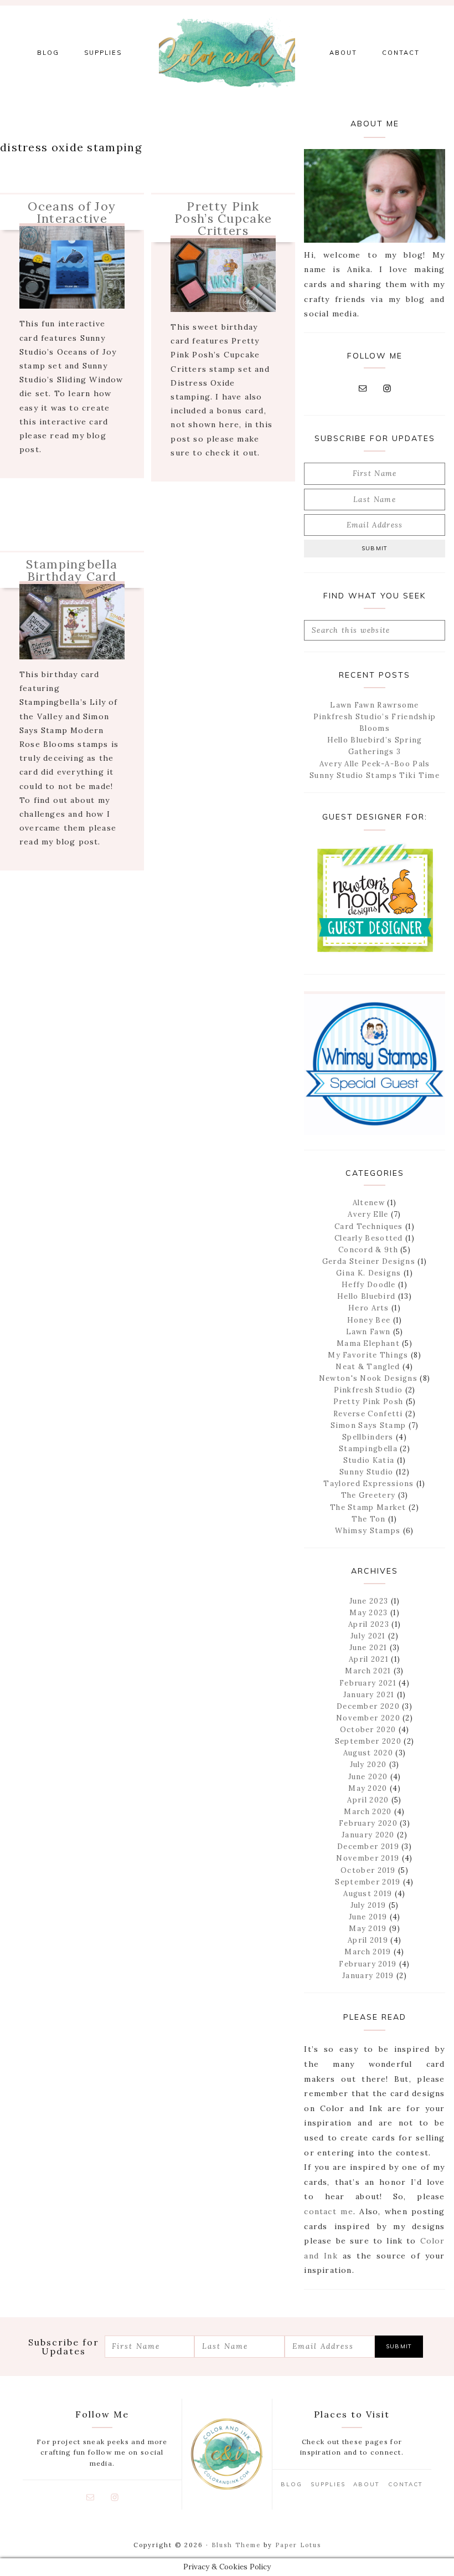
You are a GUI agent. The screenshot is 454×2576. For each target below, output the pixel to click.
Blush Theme (236, 2545)
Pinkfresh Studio (368, 1390)
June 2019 (368, 1917)
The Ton (368, 1519)
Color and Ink (227, 53)
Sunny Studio (367, 1472)
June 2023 (369, 1601)
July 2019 (368, 1905)
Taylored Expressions (368, 1484)
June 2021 (368, 1648)
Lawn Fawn (368, 1332)
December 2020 (368, 1706)
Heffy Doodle (369, 1285)
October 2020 (368, 1730)
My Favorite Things (368, 1355)
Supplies (328, 2484)
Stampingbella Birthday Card (72, 570)
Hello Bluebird (366, 1296)
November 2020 (368, 1718)
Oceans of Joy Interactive (72, 212)
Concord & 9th (368, 1250)
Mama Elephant (368, 1343)
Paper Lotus (298, 2545)
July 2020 (368, 1765)
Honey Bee (369, 1320)
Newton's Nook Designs (368, 1378)
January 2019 (368, 1976)
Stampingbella (368, 1449)
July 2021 (368, 1636)
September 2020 (368, 1741)
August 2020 (368, 1753)
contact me (328, 2211)
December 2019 (368, 1847)
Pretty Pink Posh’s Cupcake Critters (223, 218)
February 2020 (368, 1823)
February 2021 (368, 1683)
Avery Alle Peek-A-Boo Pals (375, 764)
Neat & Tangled (368, 1367)
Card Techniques (369, 1226)
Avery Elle (368, 1214)
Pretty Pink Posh (368, 1402)
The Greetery (368, 1495)
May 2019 (368, 1929)
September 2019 (368, 1882)
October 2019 (368, 1870)
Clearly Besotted (369, 1238)
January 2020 (368, 1835)
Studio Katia (369, 1460)
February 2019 (368, 1964)
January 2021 (369, 1695)
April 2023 (369, 1624)
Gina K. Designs (369, 1273)
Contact (406, 2484)
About (367, 2484)
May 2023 (368, 1613)
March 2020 (368, 1812)
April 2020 (368, 1800)
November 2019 (368, 1858)
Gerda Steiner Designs (369, 1261)
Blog (292, 2484)
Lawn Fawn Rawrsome (374, 705)
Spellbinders (368, 1437)
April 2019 (368, 1940)
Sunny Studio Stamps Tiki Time (375, 775)
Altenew (369, 1203)
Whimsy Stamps (368, 1531)
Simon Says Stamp (368, 1425)
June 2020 (368, 1777)
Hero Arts (369, 1308)
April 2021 (369, 1659)
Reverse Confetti (368, 1414)
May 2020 (368, 1788)
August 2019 (368, 1894)
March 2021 (368, 1671)
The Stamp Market (368, 1507)
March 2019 (368, 1952)
